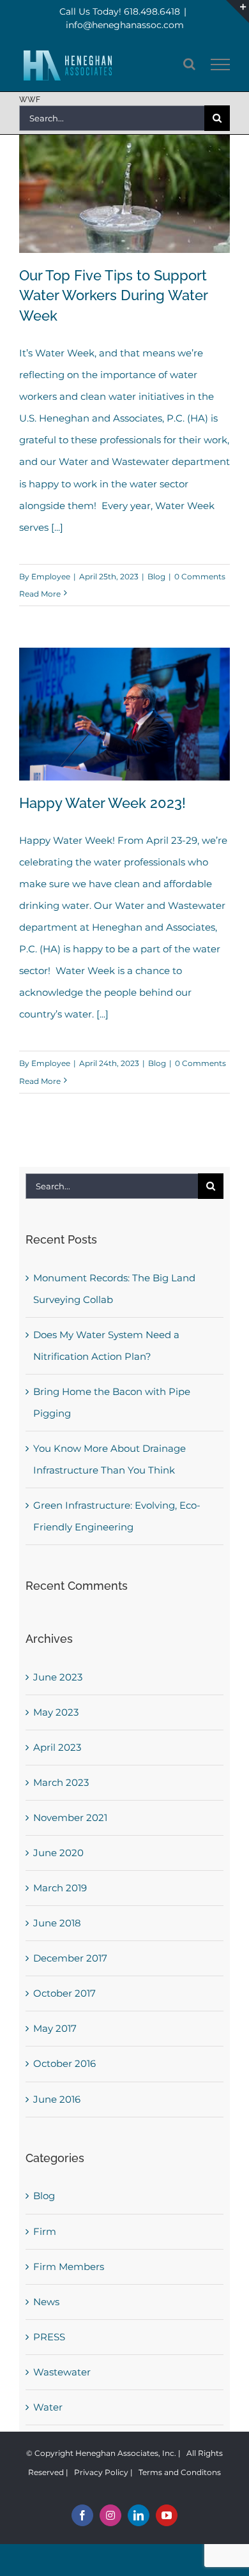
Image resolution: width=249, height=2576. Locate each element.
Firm (45, 2231)
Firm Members (69, 2267)
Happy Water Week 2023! (102, 803)
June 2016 (57, 2099)
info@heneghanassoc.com (125, 25)
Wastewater (62, 2372)
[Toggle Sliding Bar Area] (238, 11)
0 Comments (200, 576)
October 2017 (64, 1993)
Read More (40, 594)
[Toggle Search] (189, 64)
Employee (51, 576)
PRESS (49, 2337)
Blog (156, 576)
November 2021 (70, 1818)
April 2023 (57, 1747)
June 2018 (57, 1923)
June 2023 (58, 1677)
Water (48, 2407)
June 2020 (58, 1853)
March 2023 (61, 1782)
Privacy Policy (101, 2472)
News (46, 2302)
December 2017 (70, 1958)
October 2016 (64, 2063)
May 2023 (56, 1712)
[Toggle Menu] (221, 65)
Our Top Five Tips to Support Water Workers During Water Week (113, 296)
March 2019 (60, 1888)
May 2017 (55, 2028)
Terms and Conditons (180, 2472)
